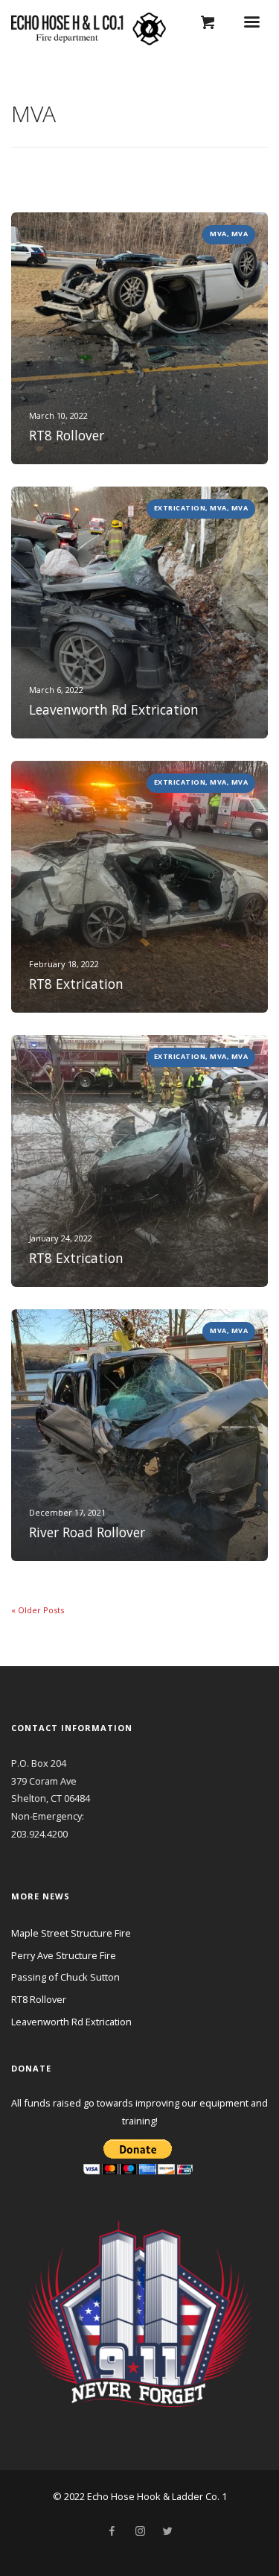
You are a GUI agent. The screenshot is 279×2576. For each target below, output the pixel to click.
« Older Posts (38, 1610)
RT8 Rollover (39, 1999)
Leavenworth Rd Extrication (71, 2022)
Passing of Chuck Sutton (65, 1977)
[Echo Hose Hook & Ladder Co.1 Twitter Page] (167, 2531)
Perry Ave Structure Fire (64, 1955)
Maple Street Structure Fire (71, 1933)
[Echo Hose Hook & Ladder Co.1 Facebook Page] (112, 2531)
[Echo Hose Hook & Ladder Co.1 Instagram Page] (140, 2531)
